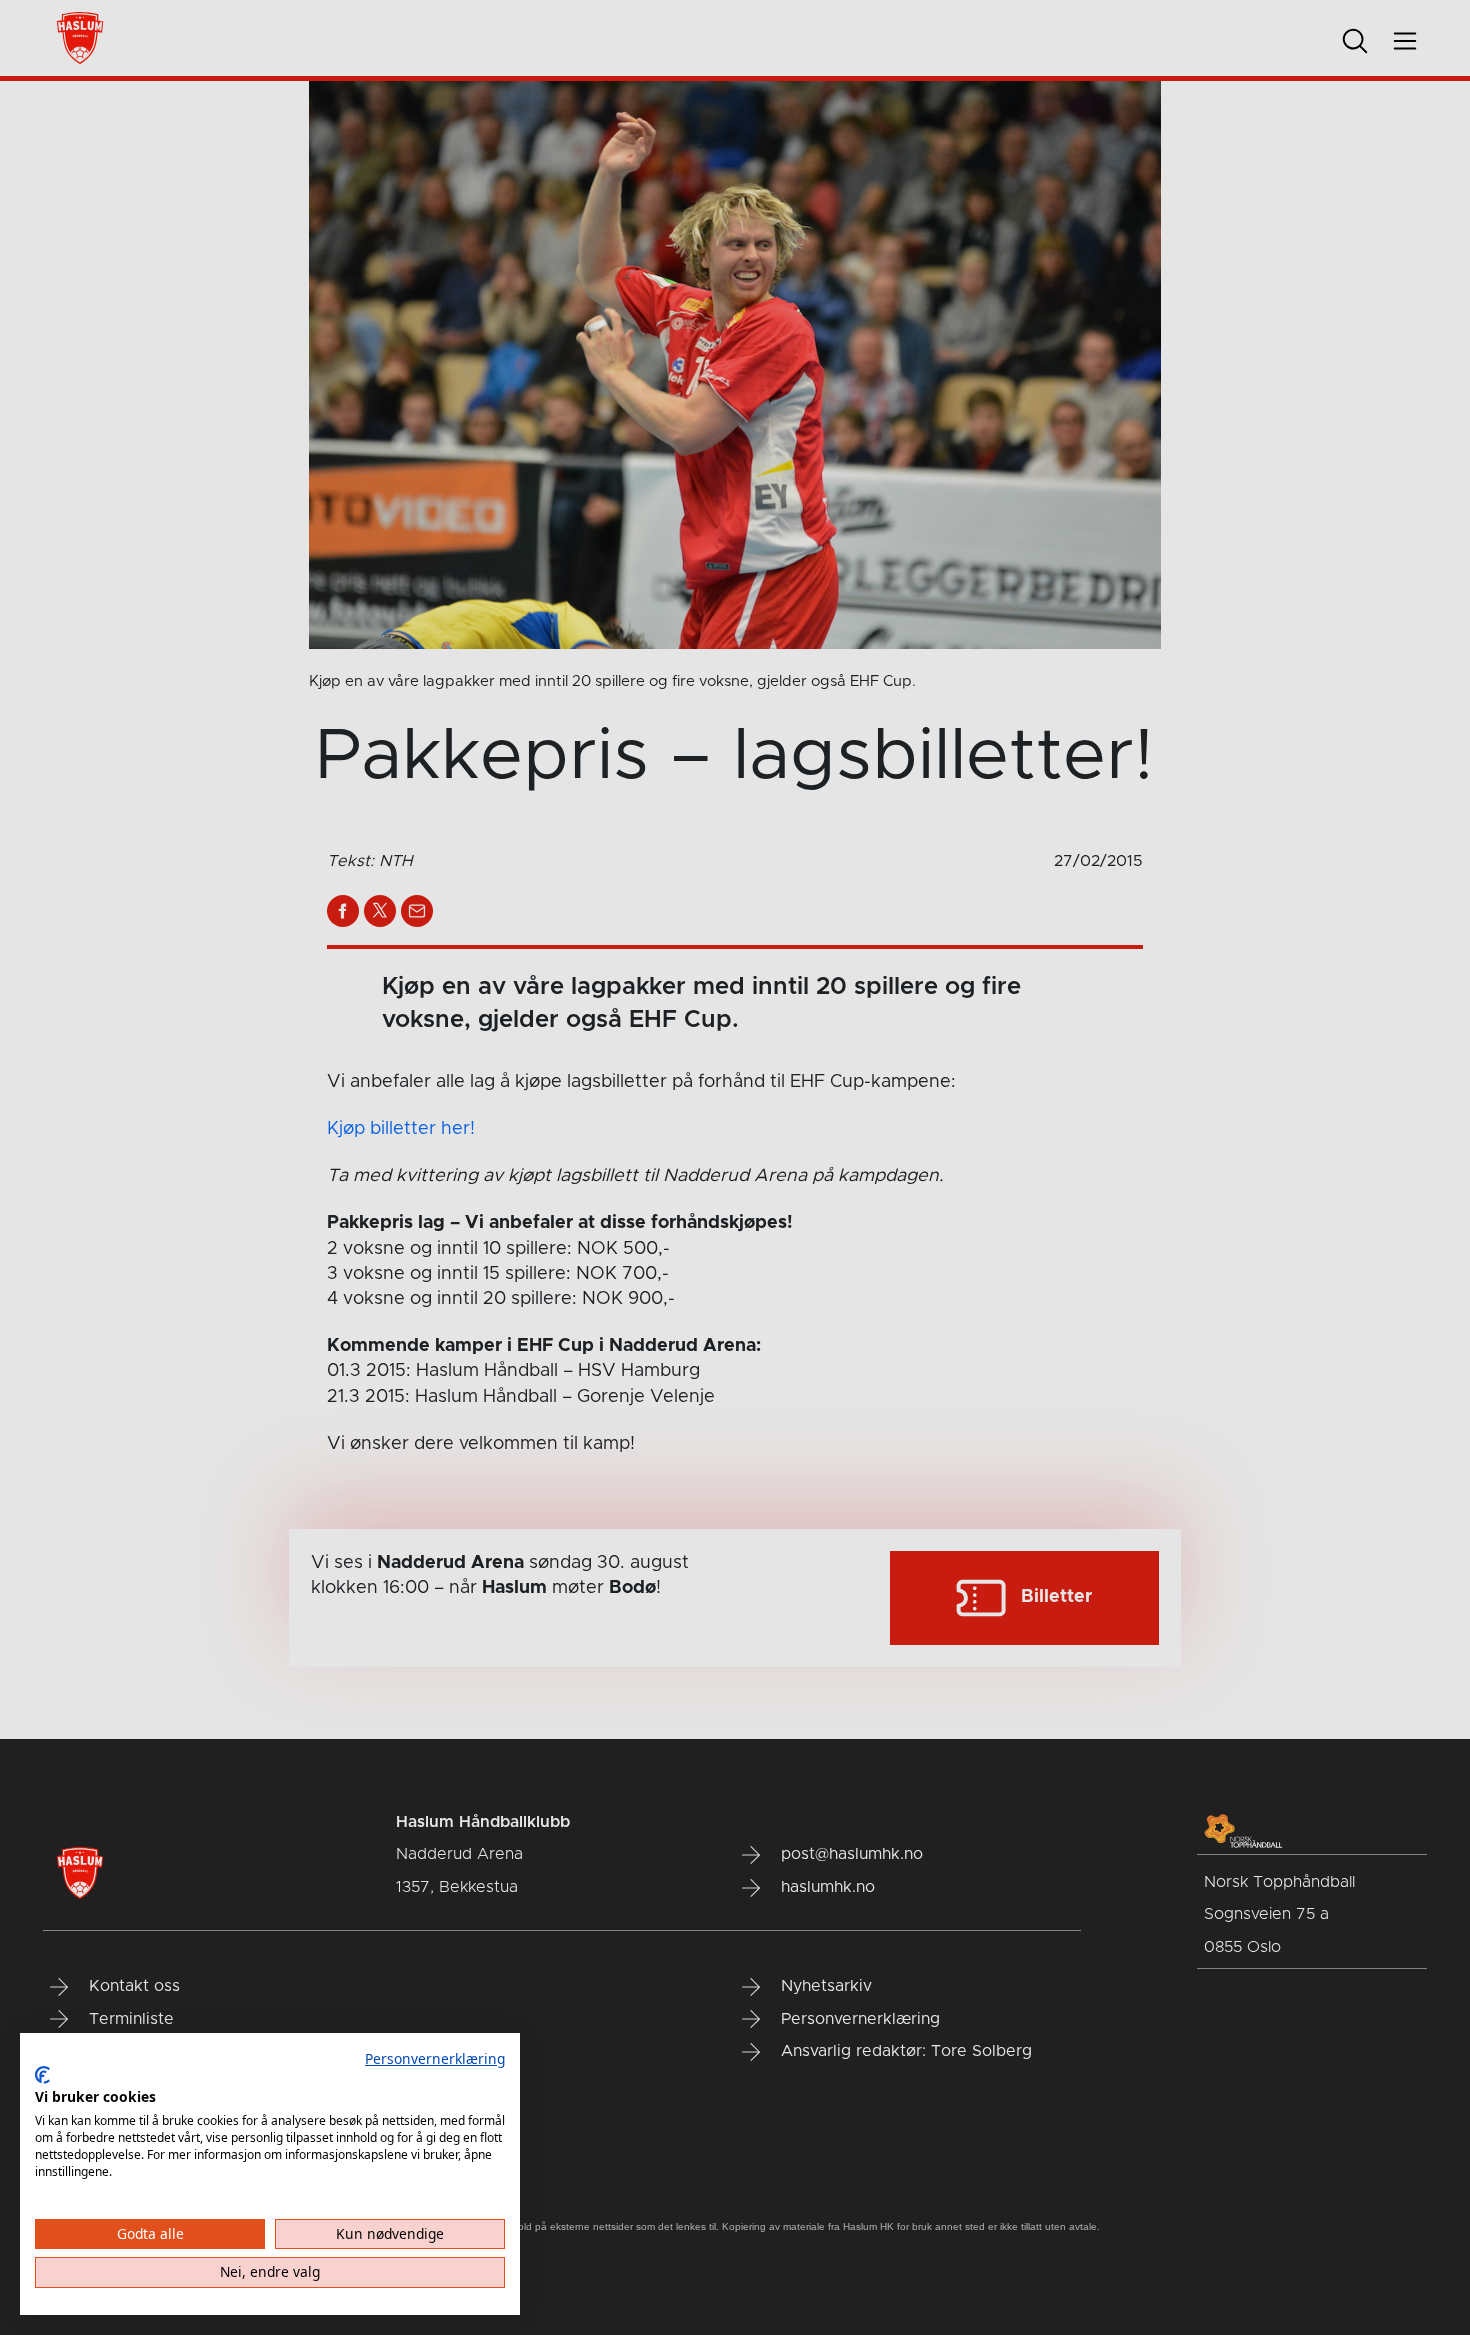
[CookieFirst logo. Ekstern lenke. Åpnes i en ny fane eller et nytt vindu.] (42, 2075)
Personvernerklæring (435, 2058)
